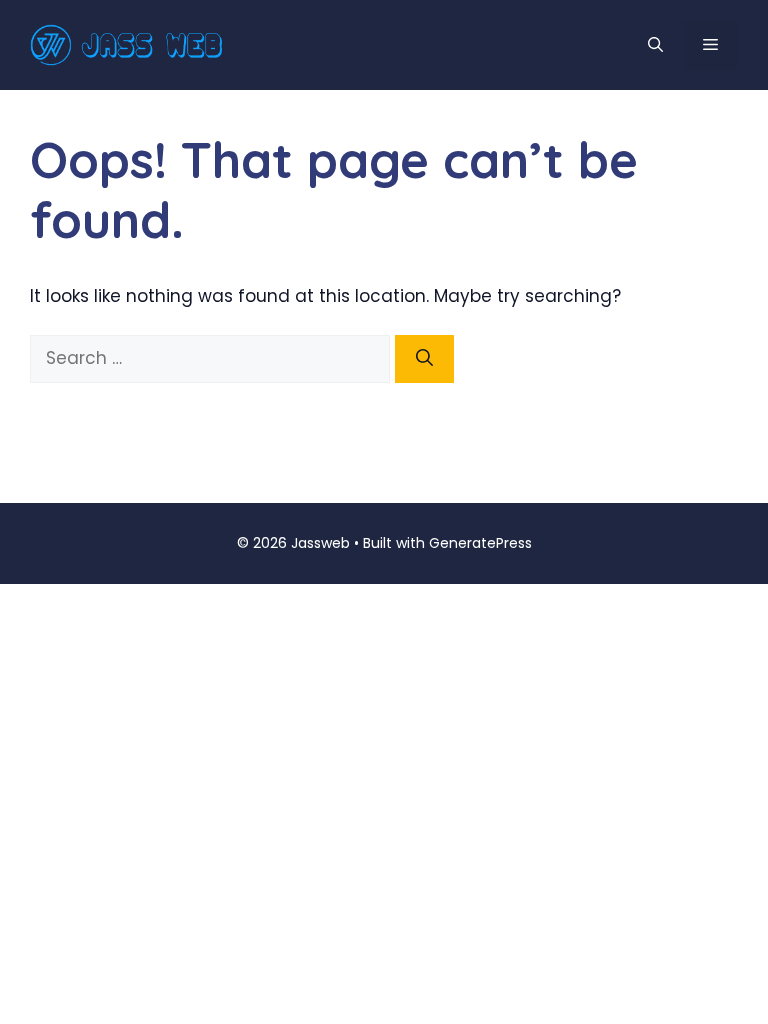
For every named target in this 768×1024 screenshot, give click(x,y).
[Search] (424, 359)
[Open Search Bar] (655, 45)
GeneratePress (480, 543)
